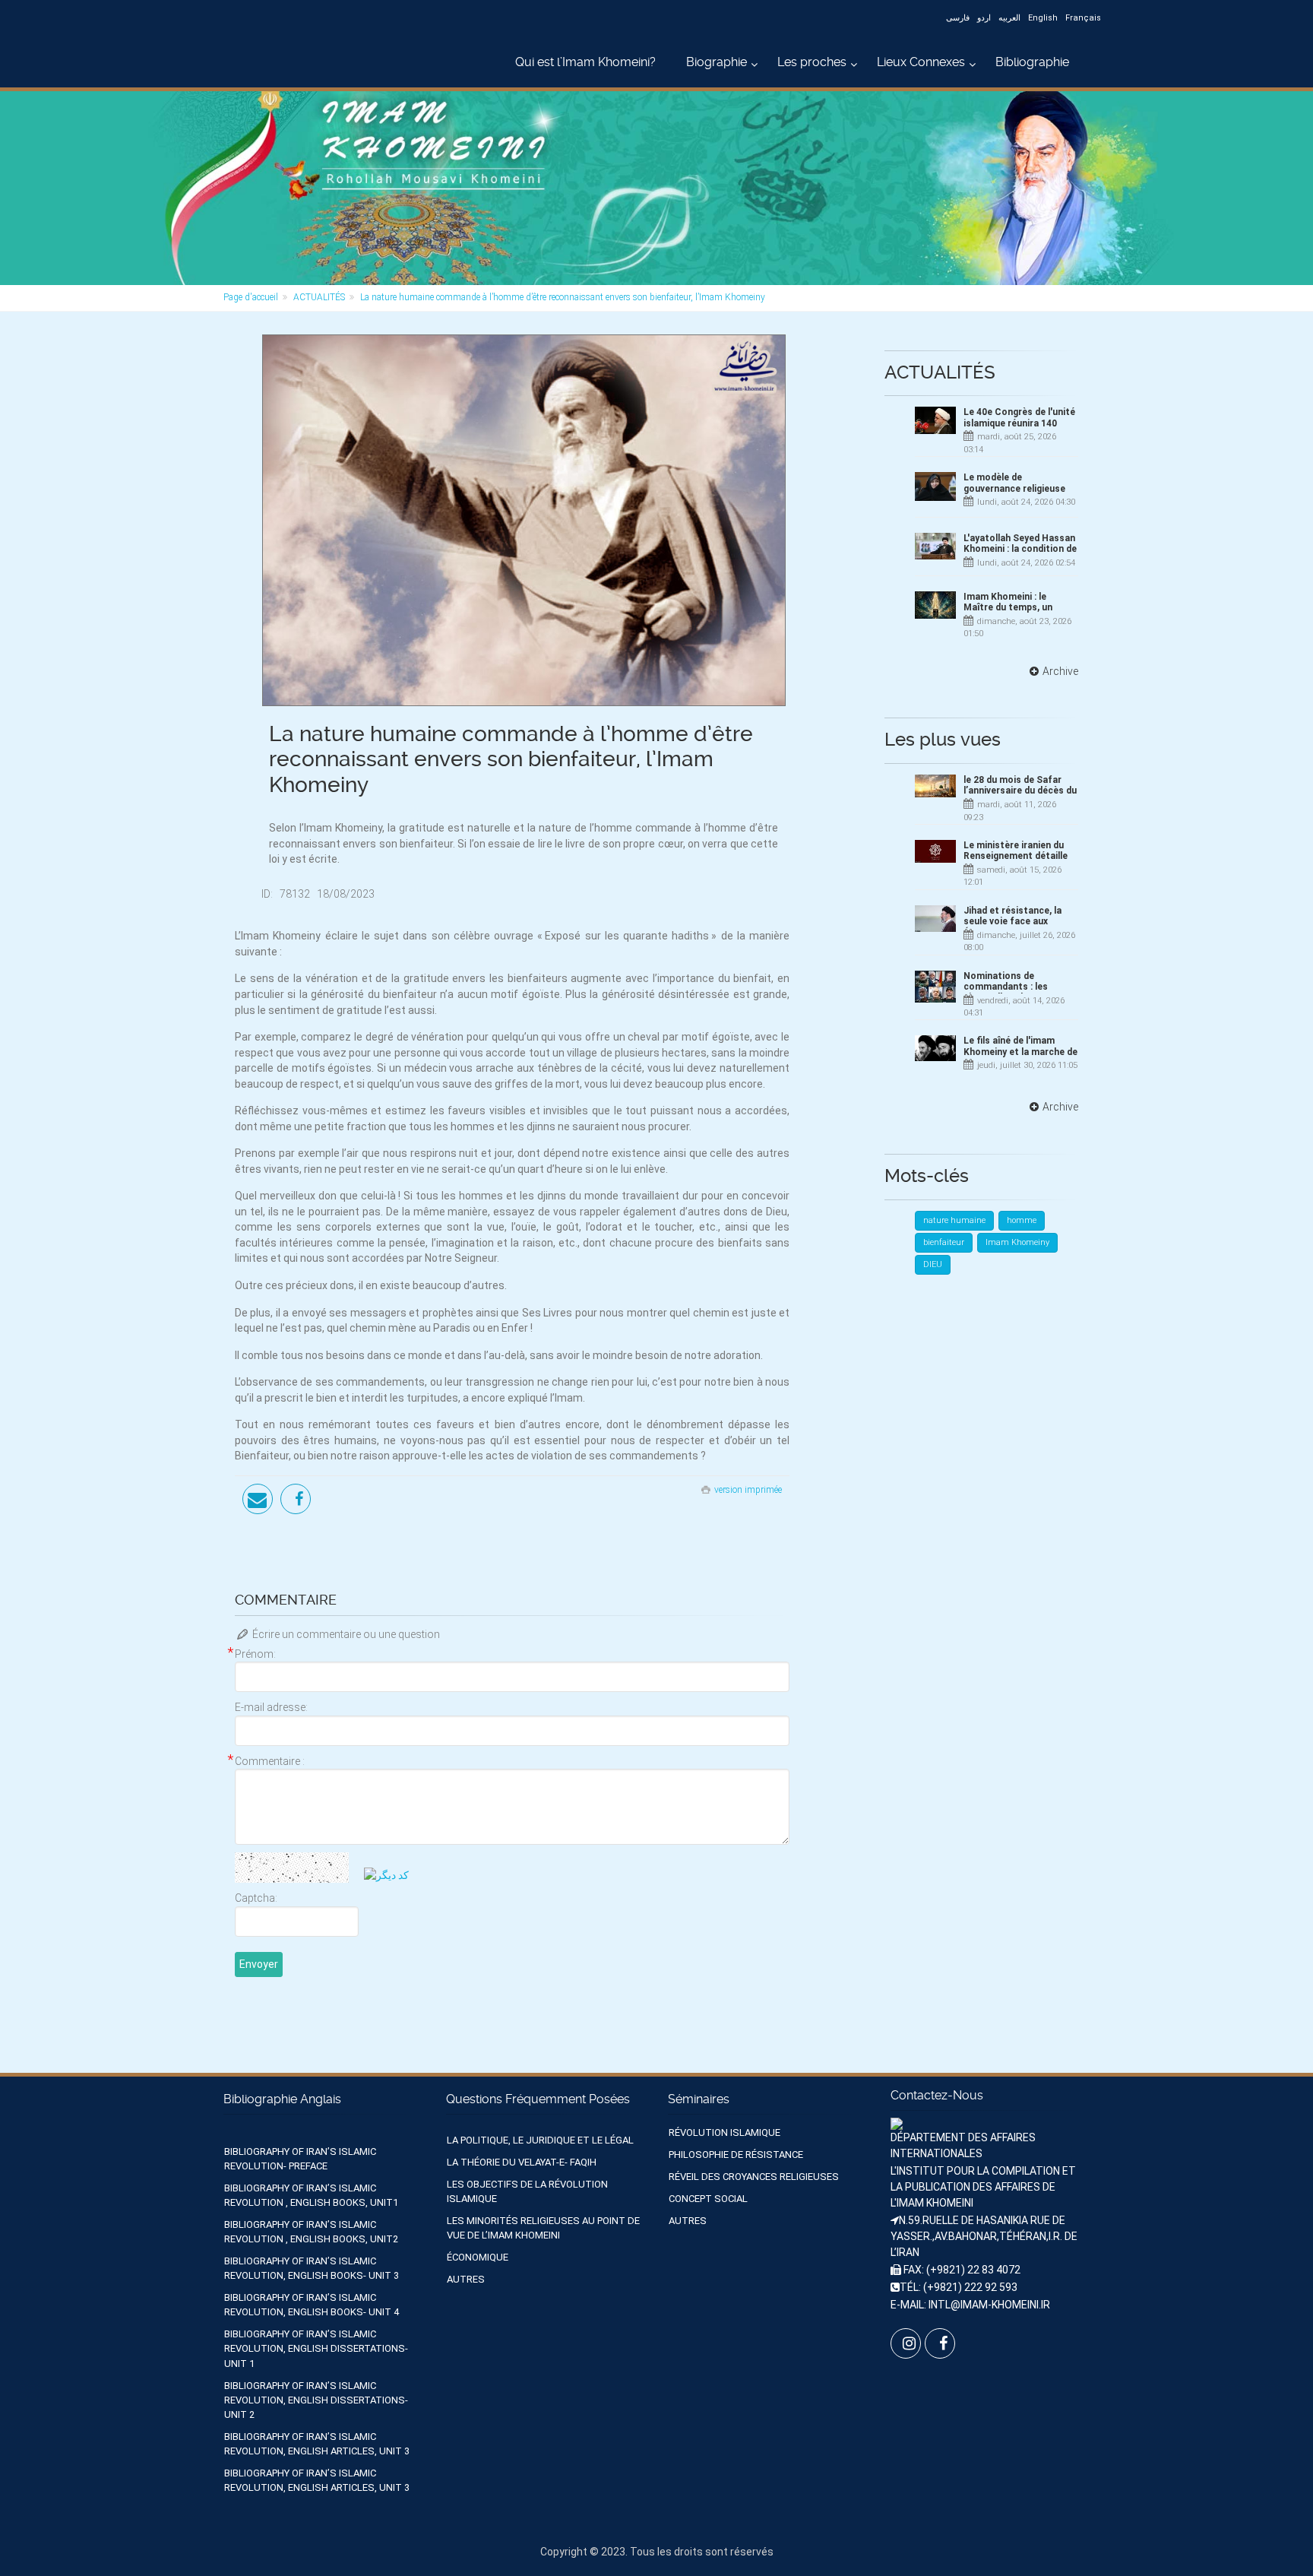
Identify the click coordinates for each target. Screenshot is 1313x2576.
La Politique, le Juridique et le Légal (540, 2140)
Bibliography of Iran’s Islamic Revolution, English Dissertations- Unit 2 (316, 2400)
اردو (984, 18)
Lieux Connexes (921, 62)
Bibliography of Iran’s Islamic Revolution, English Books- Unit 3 (312, 2268)
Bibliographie (1032, 62)
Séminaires (699, 2099)
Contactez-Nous (937, 2095)
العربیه (1009, 18)
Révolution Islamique (725, 2132)
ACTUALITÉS (319, 297)
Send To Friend (258, 1499)
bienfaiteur (944, 1242)
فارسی (958, 18)
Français (1083, 18)
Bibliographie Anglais (282, 2099)
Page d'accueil (251, 297)
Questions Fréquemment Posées (538, 2099)
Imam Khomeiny (1017, 1242)
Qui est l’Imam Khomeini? (585, 62)
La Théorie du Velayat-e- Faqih (522, 2162)
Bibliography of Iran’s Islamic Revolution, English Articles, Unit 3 (317, 2444)
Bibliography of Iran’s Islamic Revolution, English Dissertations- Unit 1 (316, 2348)
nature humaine (954, 1220)
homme (1022, 1220)
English (1043, 18)
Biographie (717, 62)
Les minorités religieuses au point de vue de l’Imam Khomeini (543, 2228)
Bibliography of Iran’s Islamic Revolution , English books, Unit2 (311, 2232)
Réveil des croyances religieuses (754, 2177)
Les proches (812, 62)
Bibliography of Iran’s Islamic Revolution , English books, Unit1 (311, 2195)
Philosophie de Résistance (736, 2155)
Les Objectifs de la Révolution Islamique (527, 2191)
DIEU (933, 1264)
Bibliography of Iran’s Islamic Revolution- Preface (300, 2159)
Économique (478, 2257)
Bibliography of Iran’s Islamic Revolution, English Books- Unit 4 (312, 2305)
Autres (466, 2279)
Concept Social (708, 2199)
